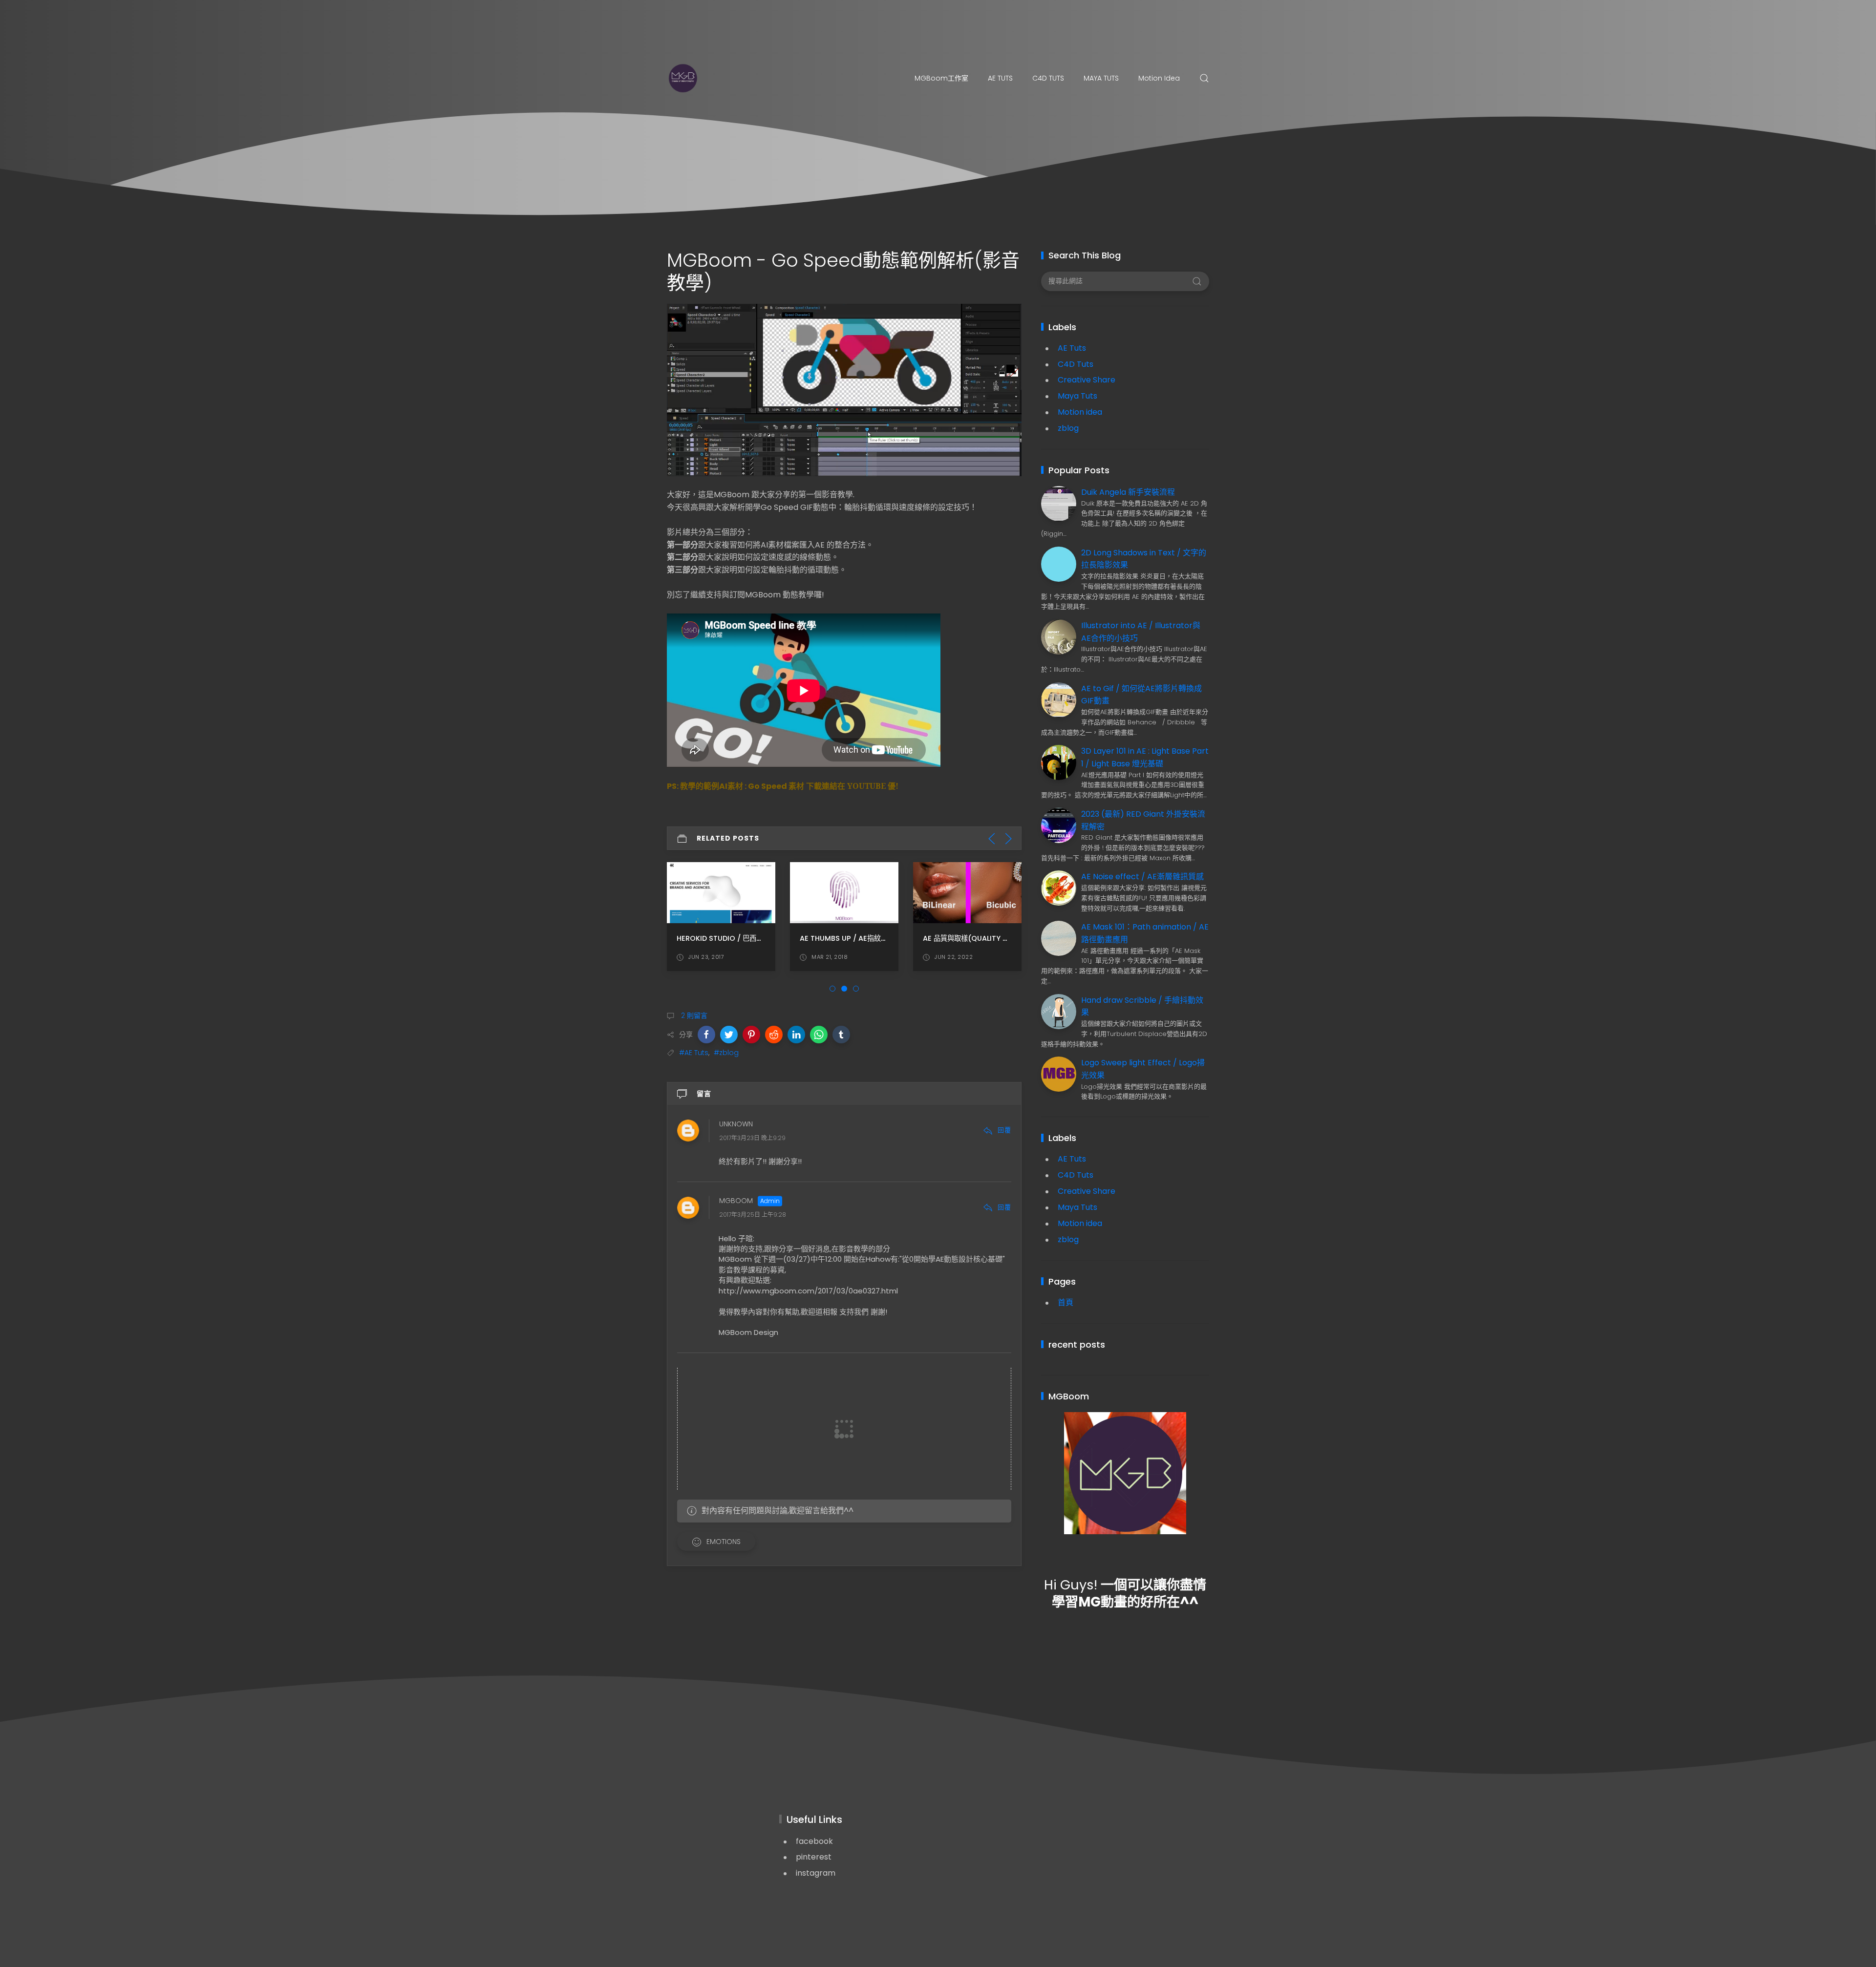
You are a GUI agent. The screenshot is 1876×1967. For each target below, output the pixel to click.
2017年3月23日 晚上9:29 (752, 1138)
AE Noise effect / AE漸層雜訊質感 (1142, 877)
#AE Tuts (694, 1053)
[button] (706, 1035)
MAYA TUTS (1101, 78)
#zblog (726, 1053)
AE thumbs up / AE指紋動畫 (847, 938)
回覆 (1004, 1130)
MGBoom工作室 (941, 78)
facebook (814, 1841)
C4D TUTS (1048, 78)
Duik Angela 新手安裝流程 (1128, 492)
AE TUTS (1000, 78)
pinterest (814, 1857)
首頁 (1066, 1302)
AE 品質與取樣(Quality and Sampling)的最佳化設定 (1011, 938)
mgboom (736, 1201)
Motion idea (1159, 78)
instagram (816, 1873)
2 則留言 (693, 1015)
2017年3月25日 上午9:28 (753, 1215)
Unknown (736, 1124)
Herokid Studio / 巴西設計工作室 (734, 938)
